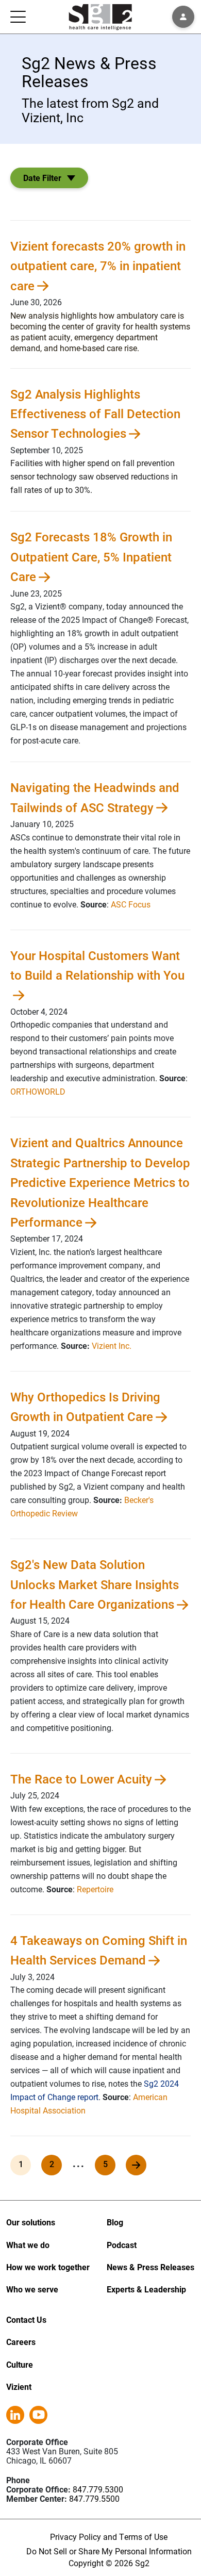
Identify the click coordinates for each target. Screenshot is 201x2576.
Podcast (122, 2245)
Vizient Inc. (112, 1345)
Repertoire (95, 1889)
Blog (115, 2222)
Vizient (19, 2387)
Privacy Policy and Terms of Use (109, 2537)
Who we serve (32, 2289)
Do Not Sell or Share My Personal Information (109, 2551)
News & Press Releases (150, 2267)
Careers (21, 2342)
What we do (28, 2245)
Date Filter (42, 178)
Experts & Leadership (146, 2289)
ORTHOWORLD (38, 1091)
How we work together (48, 2267)
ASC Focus (131, 904)
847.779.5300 (98, 2489)
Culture (20, 2364)
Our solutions (31, 2222)
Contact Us (26, 2319)
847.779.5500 (94, 2498)
